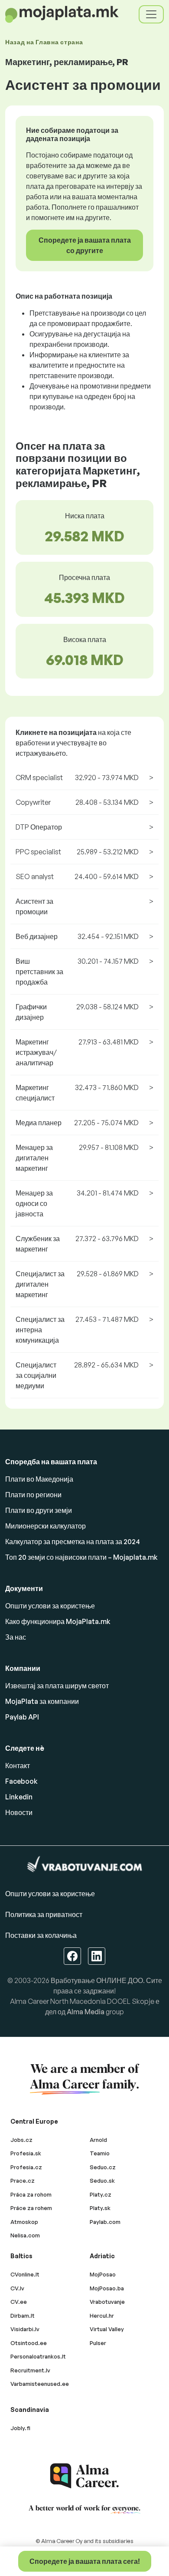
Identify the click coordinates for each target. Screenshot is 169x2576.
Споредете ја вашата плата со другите (85, 245)
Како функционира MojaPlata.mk (58, 1621)
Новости (19, 1812)
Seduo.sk (102, 2181)
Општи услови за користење (50, 1606)
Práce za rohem (31, 2208)
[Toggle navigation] (151, 14)
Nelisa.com (25, 2235)
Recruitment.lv (30, 2370)
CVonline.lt (25, 2274)
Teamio (100, 2153)
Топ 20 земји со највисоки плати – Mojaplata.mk (81, 1557)
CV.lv (17, 2288)
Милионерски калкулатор (45, 1526)
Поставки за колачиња (41, 1935)
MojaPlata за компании (42, 1701)
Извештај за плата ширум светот (57, 1686)
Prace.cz (23, 2181)
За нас (16, 1637)
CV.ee (19, 2302)
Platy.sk (100, 2208)
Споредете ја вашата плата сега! (85, 2561)
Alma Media (86, 2012)
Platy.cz (101, 2194)
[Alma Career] (84, 2476)
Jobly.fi (20, 2428)
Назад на (44, 42)
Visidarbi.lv (25, 2329)
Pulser (98, 2343)
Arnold (98, 2140)
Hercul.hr (102, 2316)
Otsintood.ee (29, 2343)
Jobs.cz (21, 2140)
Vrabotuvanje (107, 2302)
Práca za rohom (31, 2194)
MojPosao (103, 2274)
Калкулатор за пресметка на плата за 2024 (73, 1542)
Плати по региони (33, 1495)
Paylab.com (105, 2222)
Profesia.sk (26, 2153)
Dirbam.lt (23, 2316)
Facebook (21, 1781)
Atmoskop (24, 2222)
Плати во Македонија (39, 1479)
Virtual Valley (107, 2329)
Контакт (18, 1766)
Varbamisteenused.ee (40, 2384)
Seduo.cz (103, 2167)
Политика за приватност (44, 1914)
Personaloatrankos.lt (38, 2356)
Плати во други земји (39, 1510)
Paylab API (22, 1717)
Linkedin (19, 1797)
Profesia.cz (26, 2167)
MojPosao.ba (107, 2288)
